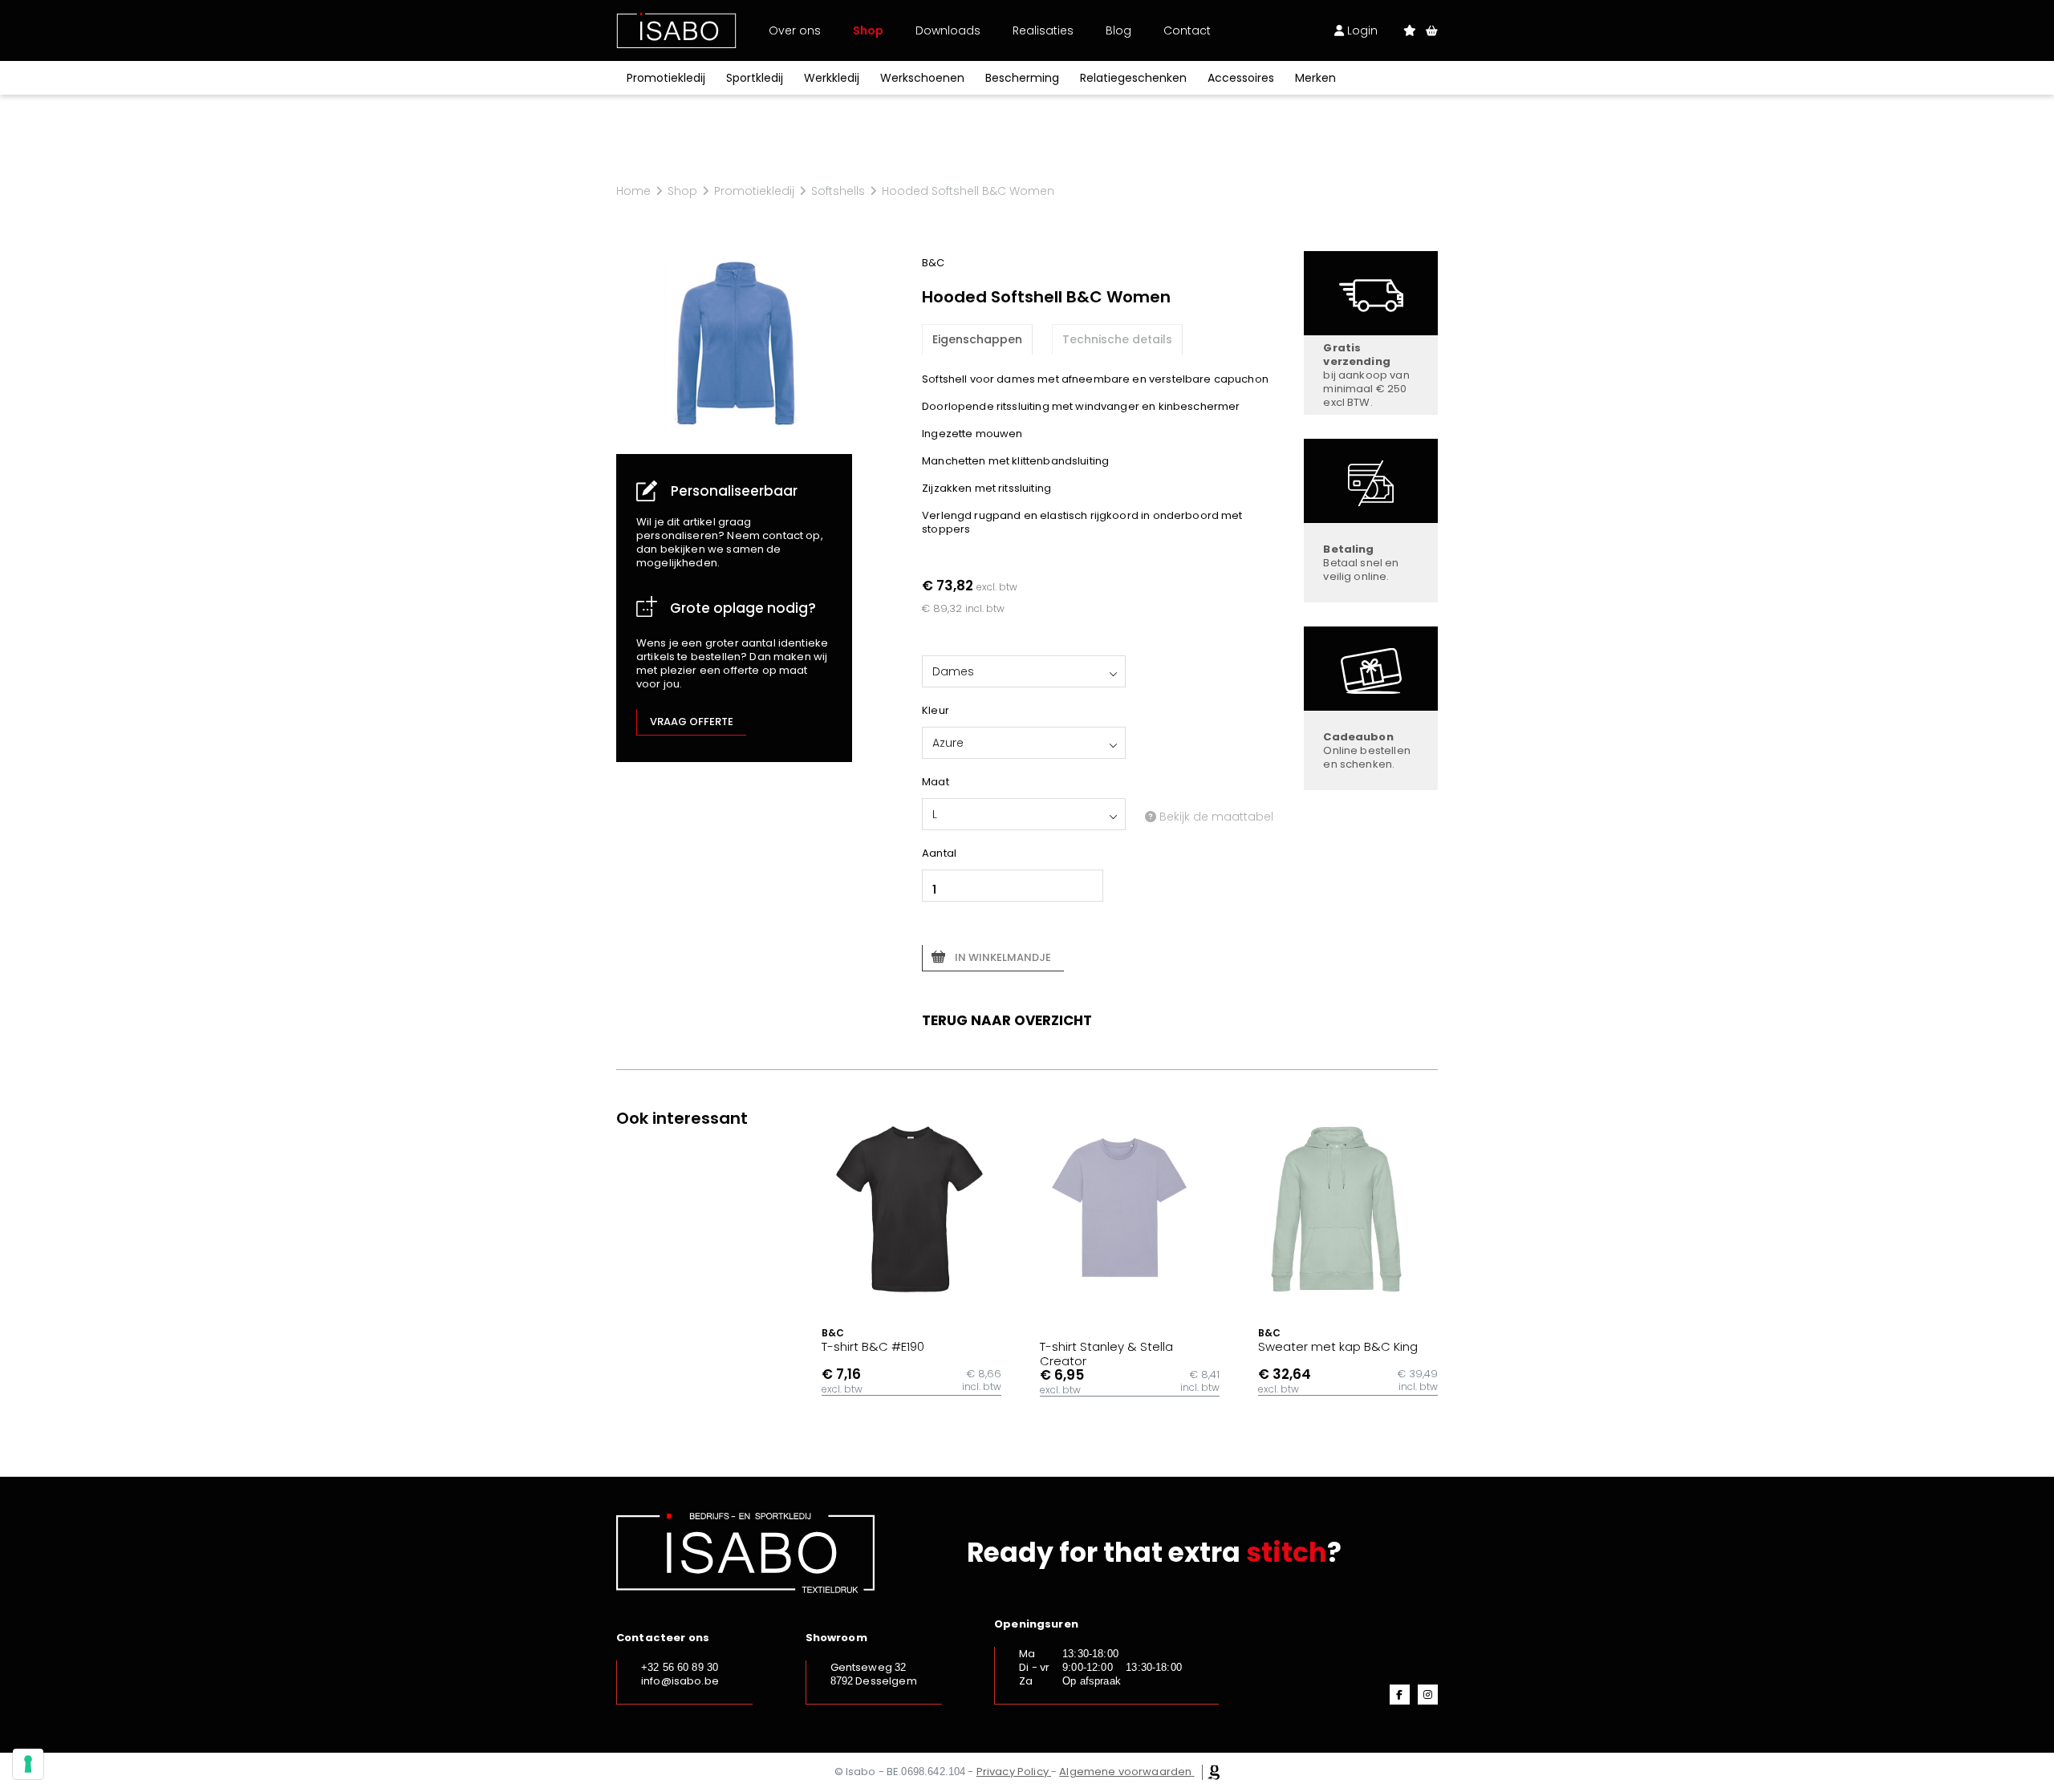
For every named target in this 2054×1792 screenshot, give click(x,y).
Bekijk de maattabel (1215, 817)
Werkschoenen (922, 78)
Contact (1187, 30)
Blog (1118, 30)
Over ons (795, 30)
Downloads (948, 30)
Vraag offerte (692, 722)
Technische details (1117, 339)
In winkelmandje (1003, 957)
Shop (868, 30)
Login (1361, 30)
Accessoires (1241, 78)
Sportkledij (755, 78)
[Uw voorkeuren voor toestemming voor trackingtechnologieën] (28, 1764)
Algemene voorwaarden (1125, 1772)
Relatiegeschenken (1133, 78)
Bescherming (1022, 78)
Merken (1315, 78)
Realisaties (1043, 30)
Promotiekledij (666, 78)
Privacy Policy (1013, 1772)
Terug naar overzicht (1007, 1020)
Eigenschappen (977, 339)
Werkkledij (832, 78)
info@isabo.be (680, 1681)
